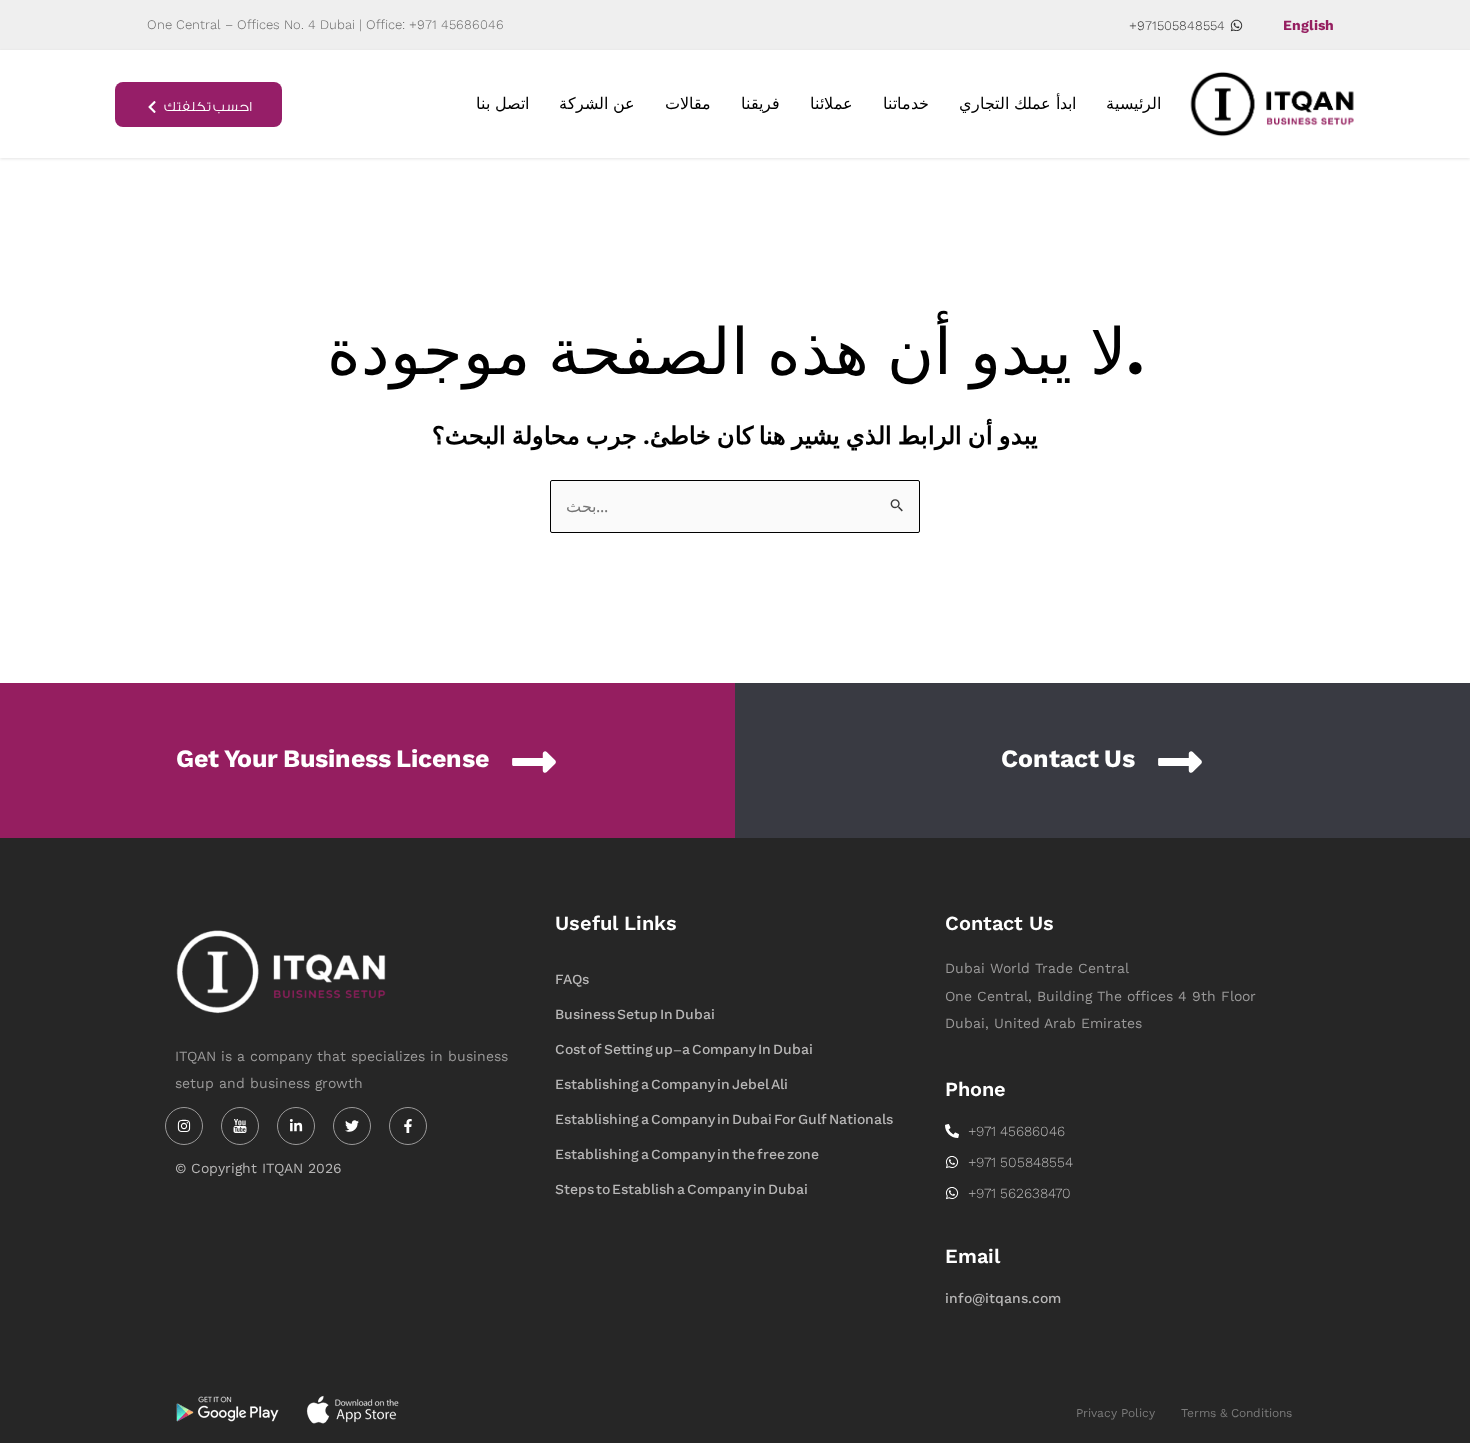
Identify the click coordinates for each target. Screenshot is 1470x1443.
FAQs (572, 979)
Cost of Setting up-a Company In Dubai (684, 1049)
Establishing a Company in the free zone (687, 1154)
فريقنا (760, 103)
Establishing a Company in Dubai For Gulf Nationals (724, 1119)
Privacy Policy (1115, 1413)
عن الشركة (597, 103)
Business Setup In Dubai (635, 1014)
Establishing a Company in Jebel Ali (671, 1084)
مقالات (688, 103)
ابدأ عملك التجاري (1017, 103)
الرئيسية (1133, 103)
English (1308, 25)
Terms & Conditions (1236, 1413)
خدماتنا (906, 103)
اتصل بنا (502, 103)
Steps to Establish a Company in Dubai (681, 1189)
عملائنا (831, 103)
